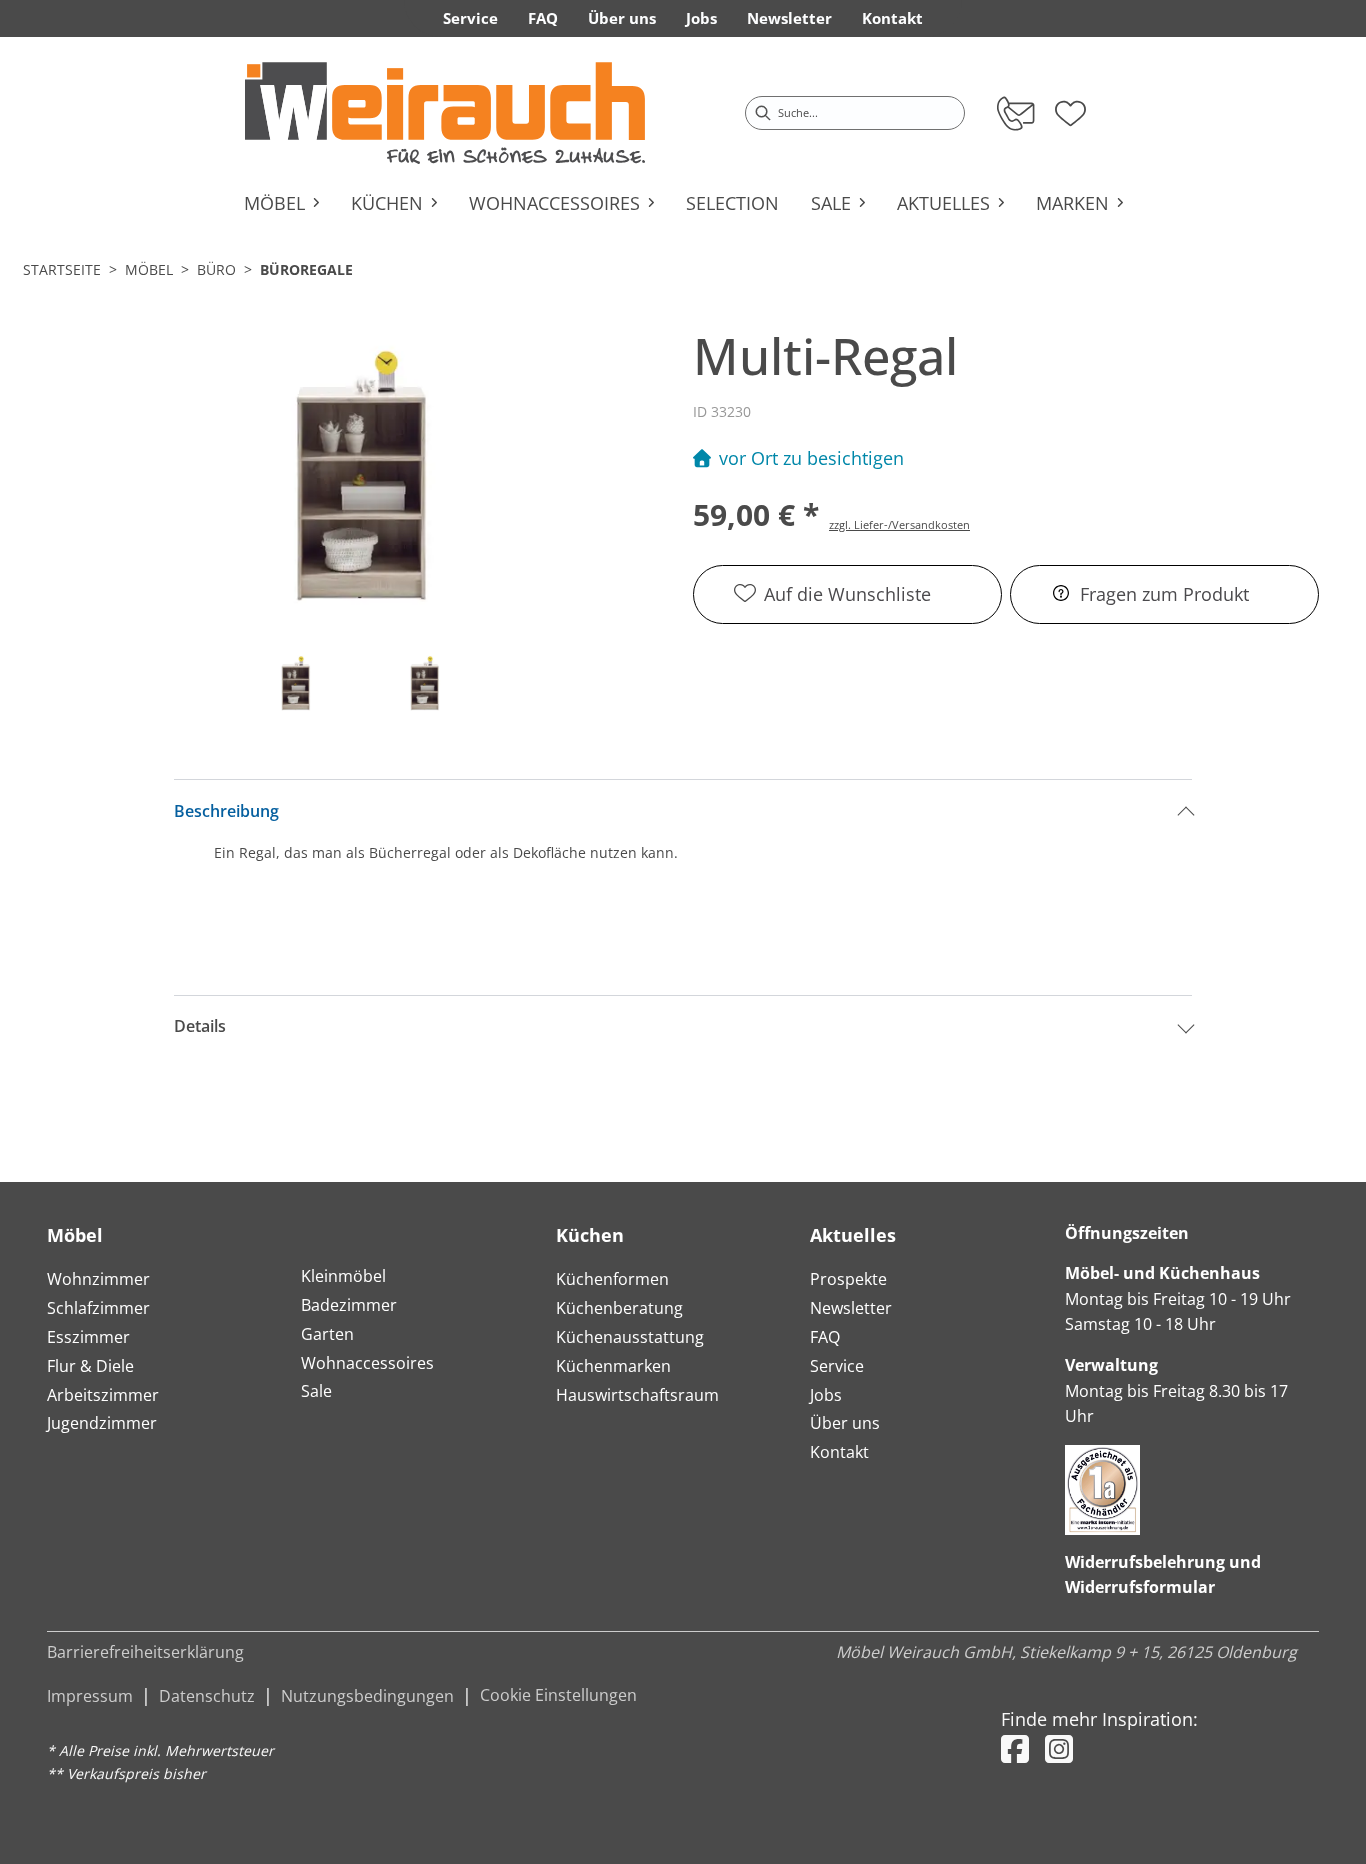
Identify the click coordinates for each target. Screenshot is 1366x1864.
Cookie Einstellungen (558, 1695)
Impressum (90, 1696)
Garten (327, 1334)
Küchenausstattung (630, 1337)
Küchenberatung (619, 1308)
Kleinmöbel (343, 1276)
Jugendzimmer (102, 1423)
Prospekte (848, 1279)
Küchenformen (612, 1279)
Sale (316, 1391)
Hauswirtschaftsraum (637, 1395)
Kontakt (839, 1452)
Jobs (826, 1395)
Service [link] (470, 18)
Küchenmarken (613, 1366)
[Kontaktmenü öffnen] (1014, 113)
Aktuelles (853, 1235)
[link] (445, 113)
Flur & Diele (90, 1366)
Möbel (149, 269)
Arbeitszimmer (103, 1395)
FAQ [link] (543, 18)
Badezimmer (349, 1305)
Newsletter (851, 1308)
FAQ (825, 1337)
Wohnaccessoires (367, 1363)
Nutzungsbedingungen (367, 1696)
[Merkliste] (1070, 107)
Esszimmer (88, 1337)
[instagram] (1059, 1748)
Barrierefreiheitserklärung (145, 1652)
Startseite (62, 269)
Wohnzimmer (98, 1279)
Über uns (845, 1423)
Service (837, 1366)
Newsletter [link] (789, 18)
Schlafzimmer (98, 1308)
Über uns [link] (622, 18)
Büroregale (306, 269)
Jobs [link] (701, 18)
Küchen (590, 1235)
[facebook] (1015, 1748)
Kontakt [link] (892, 18)
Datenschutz (207, 1696)
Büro (216, 269)
